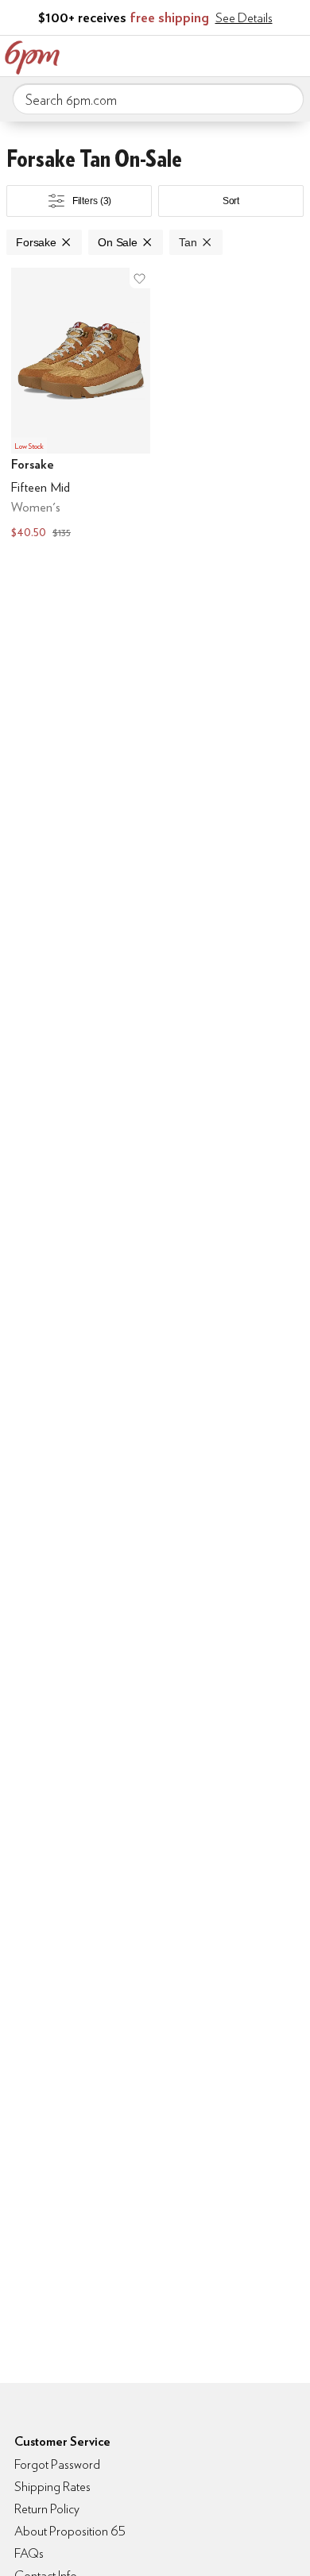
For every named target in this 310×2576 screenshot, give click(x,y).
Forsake (36, 242)
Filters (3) (92, 201)
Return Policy (47, 2509)
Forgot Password (57, 2464)
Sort (231, 201)
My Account (193, 54)
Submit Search (285, 98)
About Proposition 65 (70, 2531)
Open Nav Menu (293, 54)
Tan (188, 242)
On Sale (118, 242)
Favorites (227, 54)
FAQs (29, 2553)
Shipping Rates (52, 2487)
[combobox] (158, 99)
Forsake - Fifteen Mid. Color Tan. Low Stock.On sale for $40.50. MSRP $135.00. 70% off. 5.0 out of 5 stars (81, 405)
